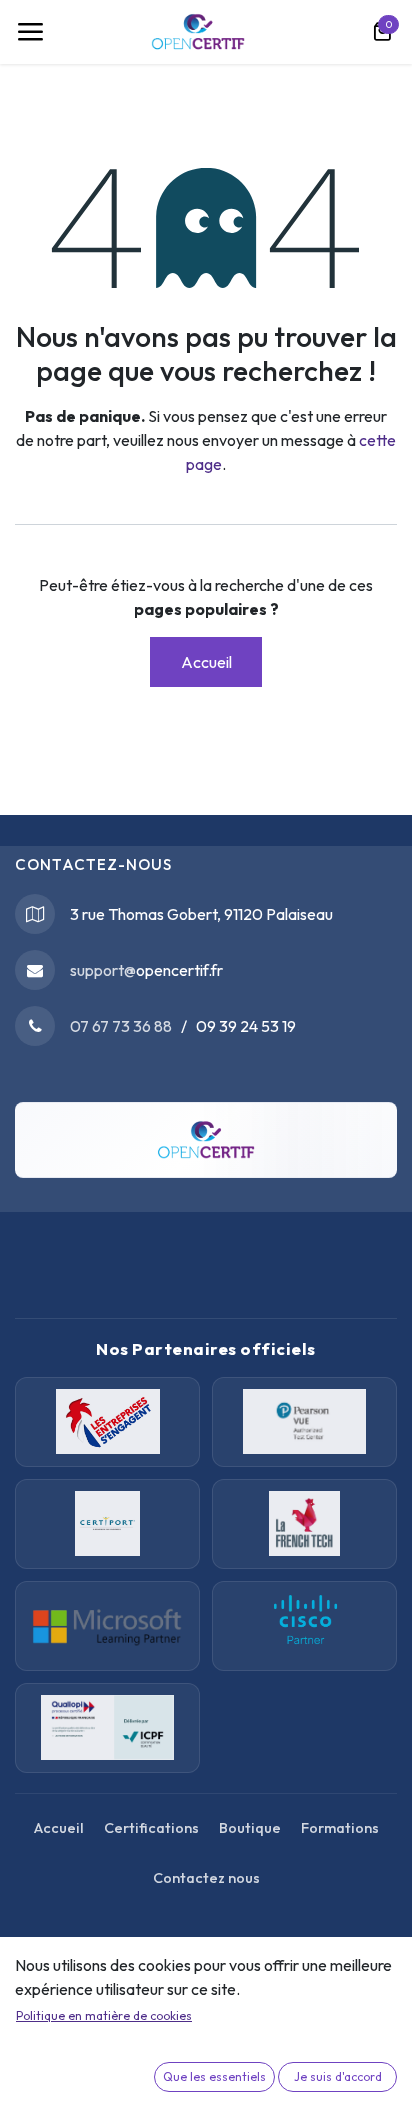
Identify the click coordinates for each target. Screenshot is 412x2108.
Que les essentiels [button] (214, 2076)
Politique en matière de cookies (104, 2015)
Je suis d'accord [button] (338, 2076)
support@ (103, 970)
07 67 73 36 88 (121, 1026)
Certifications (151, 1828)
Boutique (250, 1828)
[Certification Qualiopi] (107, 1728)
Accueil (206, 662)
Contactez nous (206, 1878)
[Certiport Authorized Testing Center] (107, 1524)
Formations (340, 1828)
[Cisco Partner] (107, 1626)
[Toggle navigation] (30, 32)
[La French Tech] (304, 1524)
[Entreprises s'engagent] (107, 1422)
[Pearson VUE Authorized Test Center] (304, 1422)
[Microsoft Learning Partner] (304, 1626)
